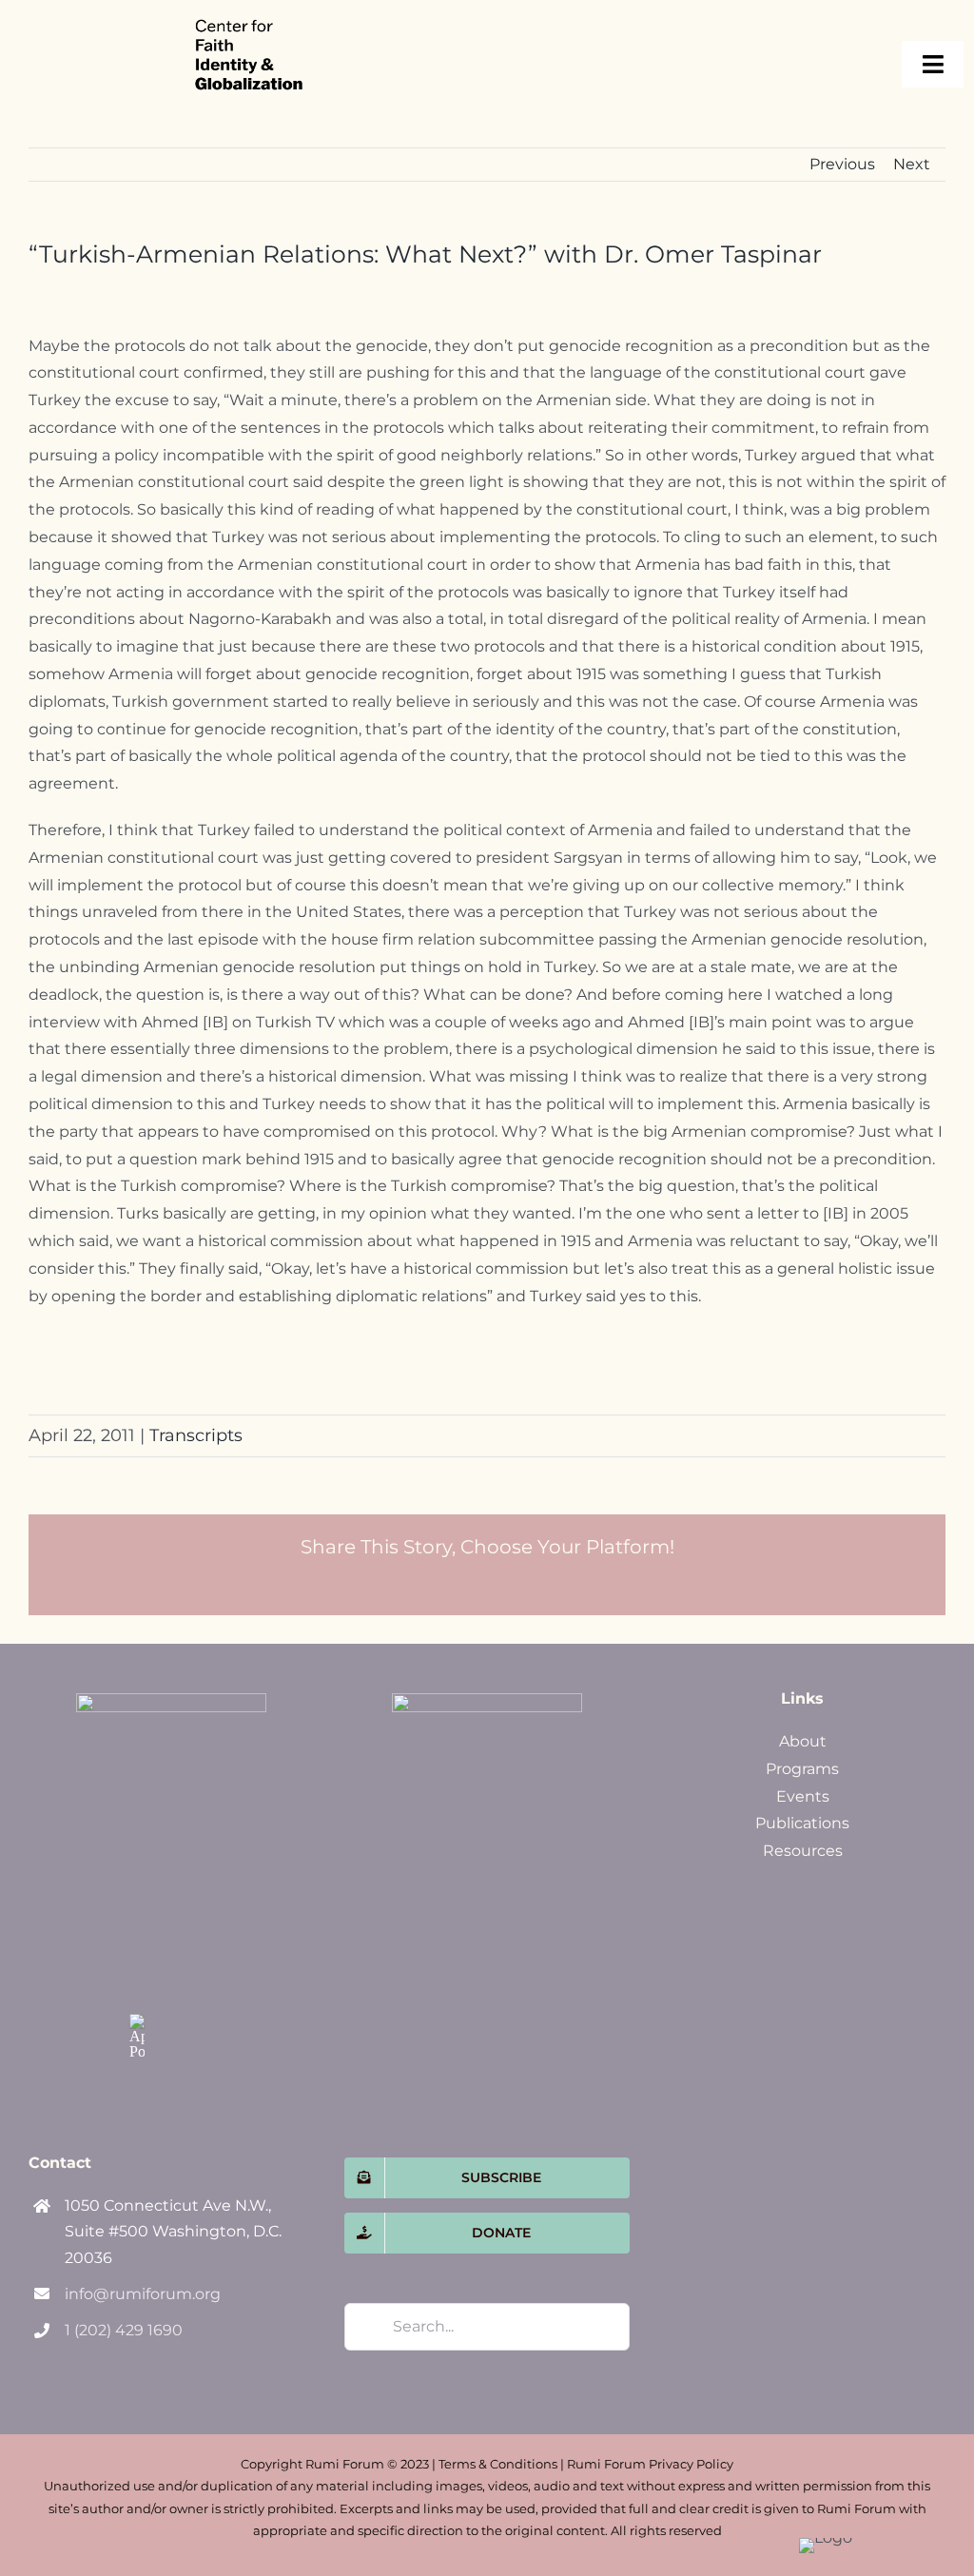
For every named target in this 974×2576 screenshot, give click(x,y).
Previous (842, 164)
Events (803, 1796)
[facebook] (137, 1942)
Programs (802, 1769)
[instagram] (137, 1981)
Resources (803, 1851)
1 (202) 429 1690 (124, 2330)
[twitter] (177, 1942)
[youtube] (177, 1981)
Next (912, 164)
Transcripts (196, 1435)
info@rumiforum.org (143, 2294)
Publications (802, 1823)
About (803, 1741)
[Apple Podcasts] (137, 2037)
